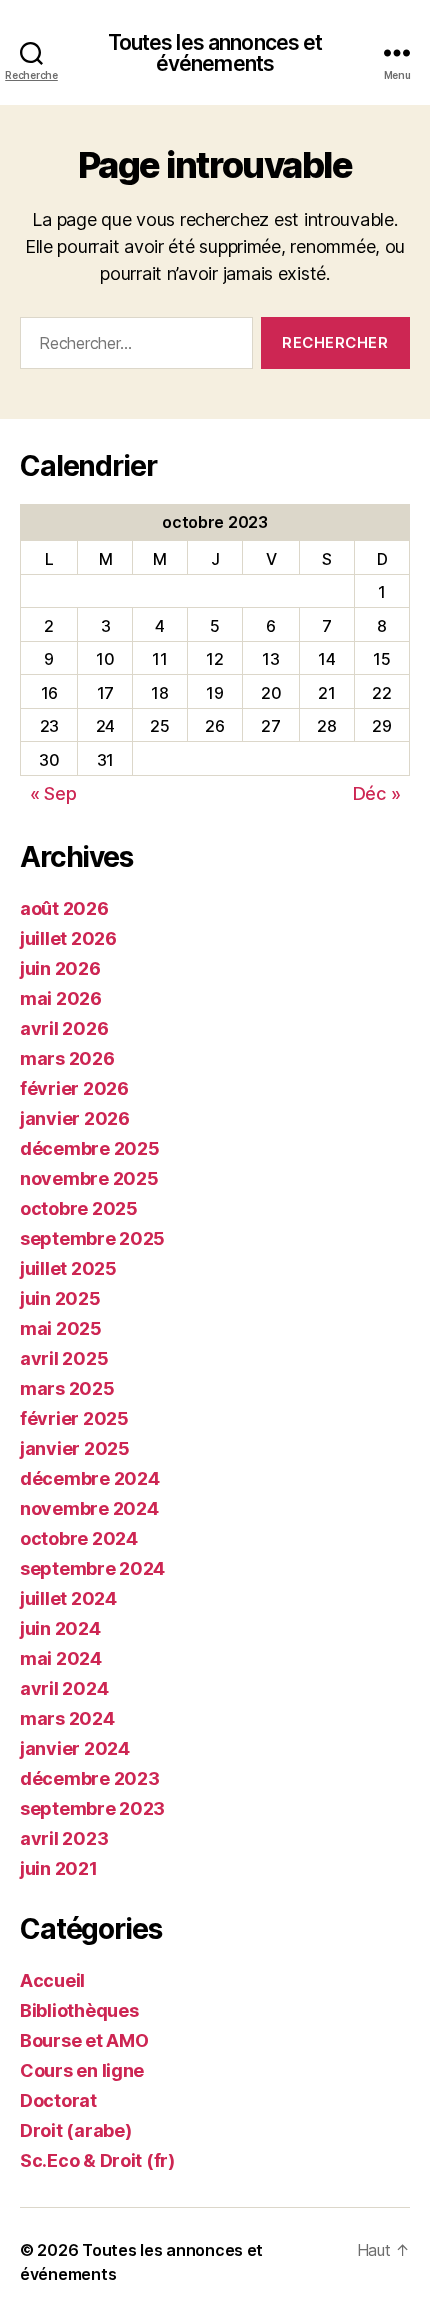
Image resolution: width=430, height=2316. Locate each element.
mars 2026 (67, 1058)
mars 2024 (67, 1718)
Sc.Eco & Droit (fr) (97, 2160)
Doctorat (58, 2100)
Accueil (52, 1980)
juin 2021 (59, 1868)
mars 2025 (67, 1388)
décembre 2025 (90, 1148)
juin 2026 (60, 968)
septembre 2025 (92, 1238)
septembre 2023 (92, 1808)
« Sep (53, 793)
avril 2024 (64, 1688)
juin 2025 (60, 1298)
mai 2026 (61, 998)
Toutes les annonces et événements (215, 53)
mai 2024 (61, 1658)
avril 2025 (64, 1358)
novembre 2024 (89, 1508)
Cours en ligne (82, 2070)
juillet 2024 (68, 1598)
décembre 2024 (90, 1478)
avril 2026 (64, 1028)
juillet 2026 (68, 938)
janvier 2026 (75, 1118)
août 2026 (64, 908)
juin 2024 (60, 1628)
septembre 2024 (92, 1568)
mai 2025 (61, 1328)
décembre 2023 (90, 1778)
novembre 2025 (89, 1178)
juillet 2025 (68, 1268)
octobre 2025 (79, 1208)
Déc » (377, 793)
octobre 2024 (79, 1538)
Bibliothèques (79, 2010)
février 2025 (74, 1418)
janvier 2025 (75, 1448)
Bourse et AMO (84, 2040)
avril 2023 (64, 1838)
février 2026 (74, 1088)
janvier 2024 (75, 1748)
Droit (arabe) (76, 2130)
